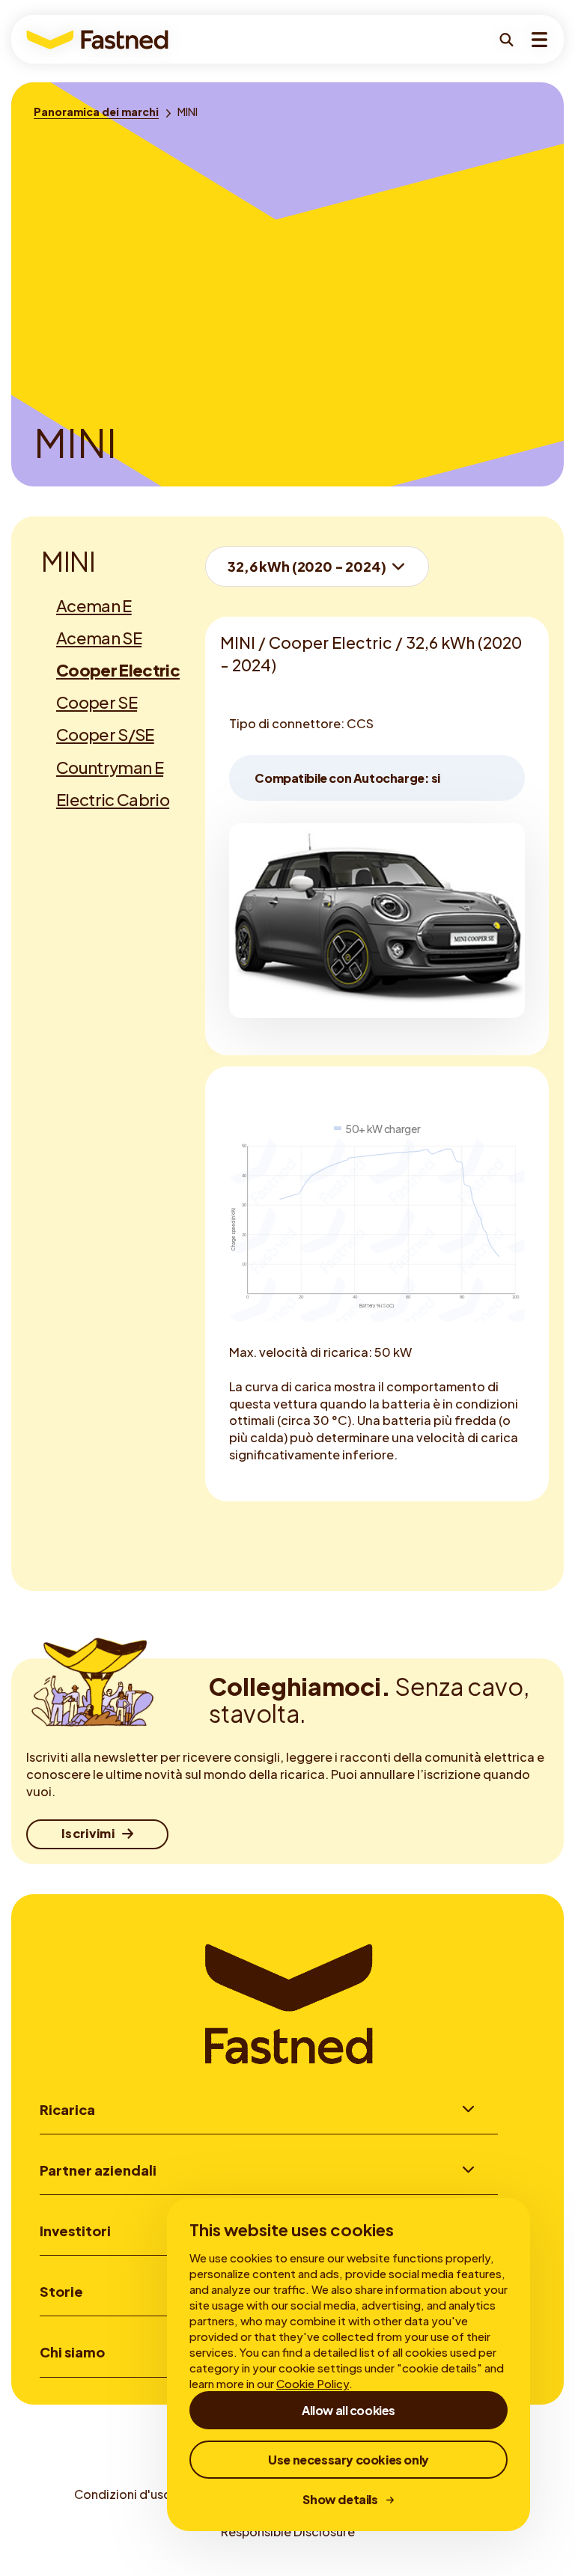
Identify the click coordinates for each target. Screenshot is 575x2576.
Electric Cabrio (113, 799)
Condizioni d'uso (123, 2494)
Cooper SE (97, 702)
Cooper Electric (118, 670)
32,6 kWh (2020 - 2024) (307, 566)
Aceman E (94, 605)
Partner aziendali (98, 2170)
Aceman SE (99, 638)
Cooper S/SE (105, 734)
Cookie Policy (313, 2383)
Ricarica (67, 2109)
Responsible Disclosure (288, 2531)
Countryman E (110, 767)
